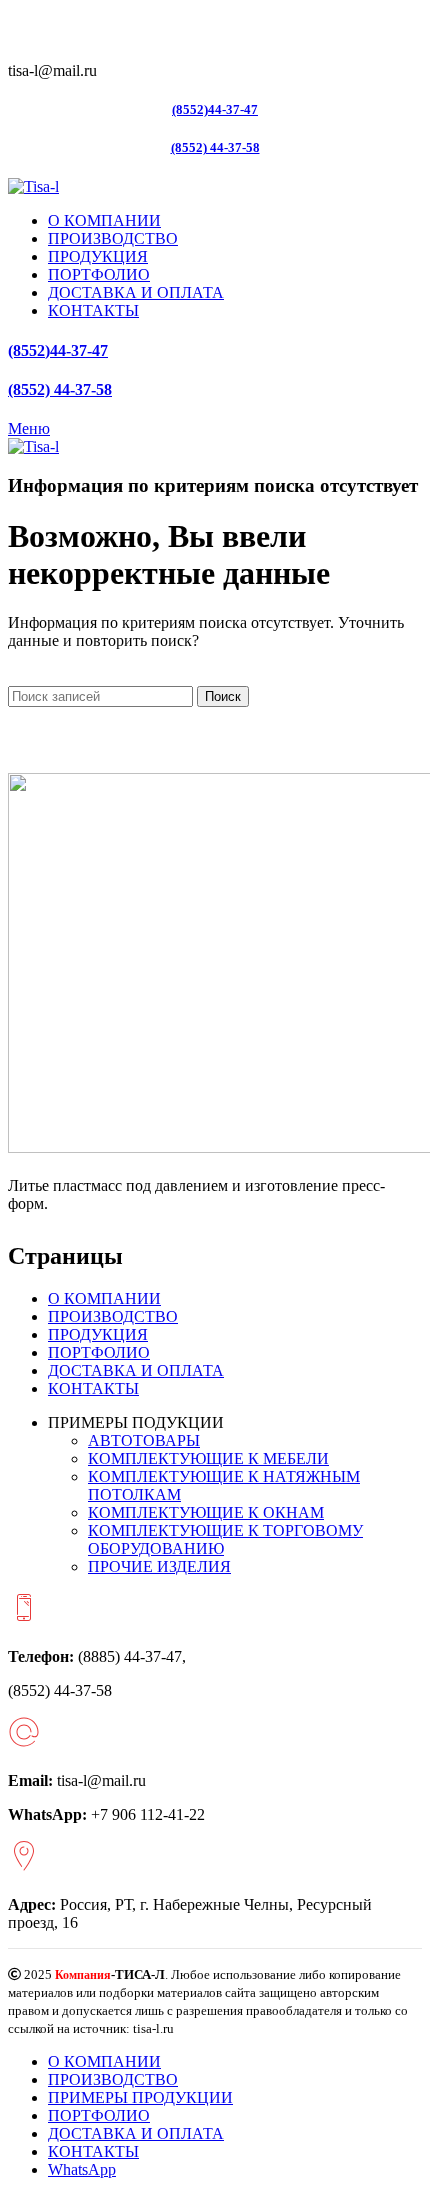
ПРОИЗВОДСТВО (113, 1316)
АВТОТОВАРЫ (144, 1440)
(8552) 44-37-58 (215, 147)
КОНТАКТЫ (93, 1388)
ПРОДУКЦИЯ (98, 1334)
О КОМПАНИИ (104, 1298)
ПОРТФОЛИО (99, 1352)
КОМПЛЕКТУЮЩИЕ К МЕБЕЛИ (208, 1458)
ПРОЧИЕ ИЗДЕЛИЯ (159, 1566)
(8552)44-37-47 (215, 109)
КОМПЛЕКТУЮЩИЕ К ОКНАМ (206, 1512)
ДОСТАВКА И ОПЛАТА (136, 1370)
